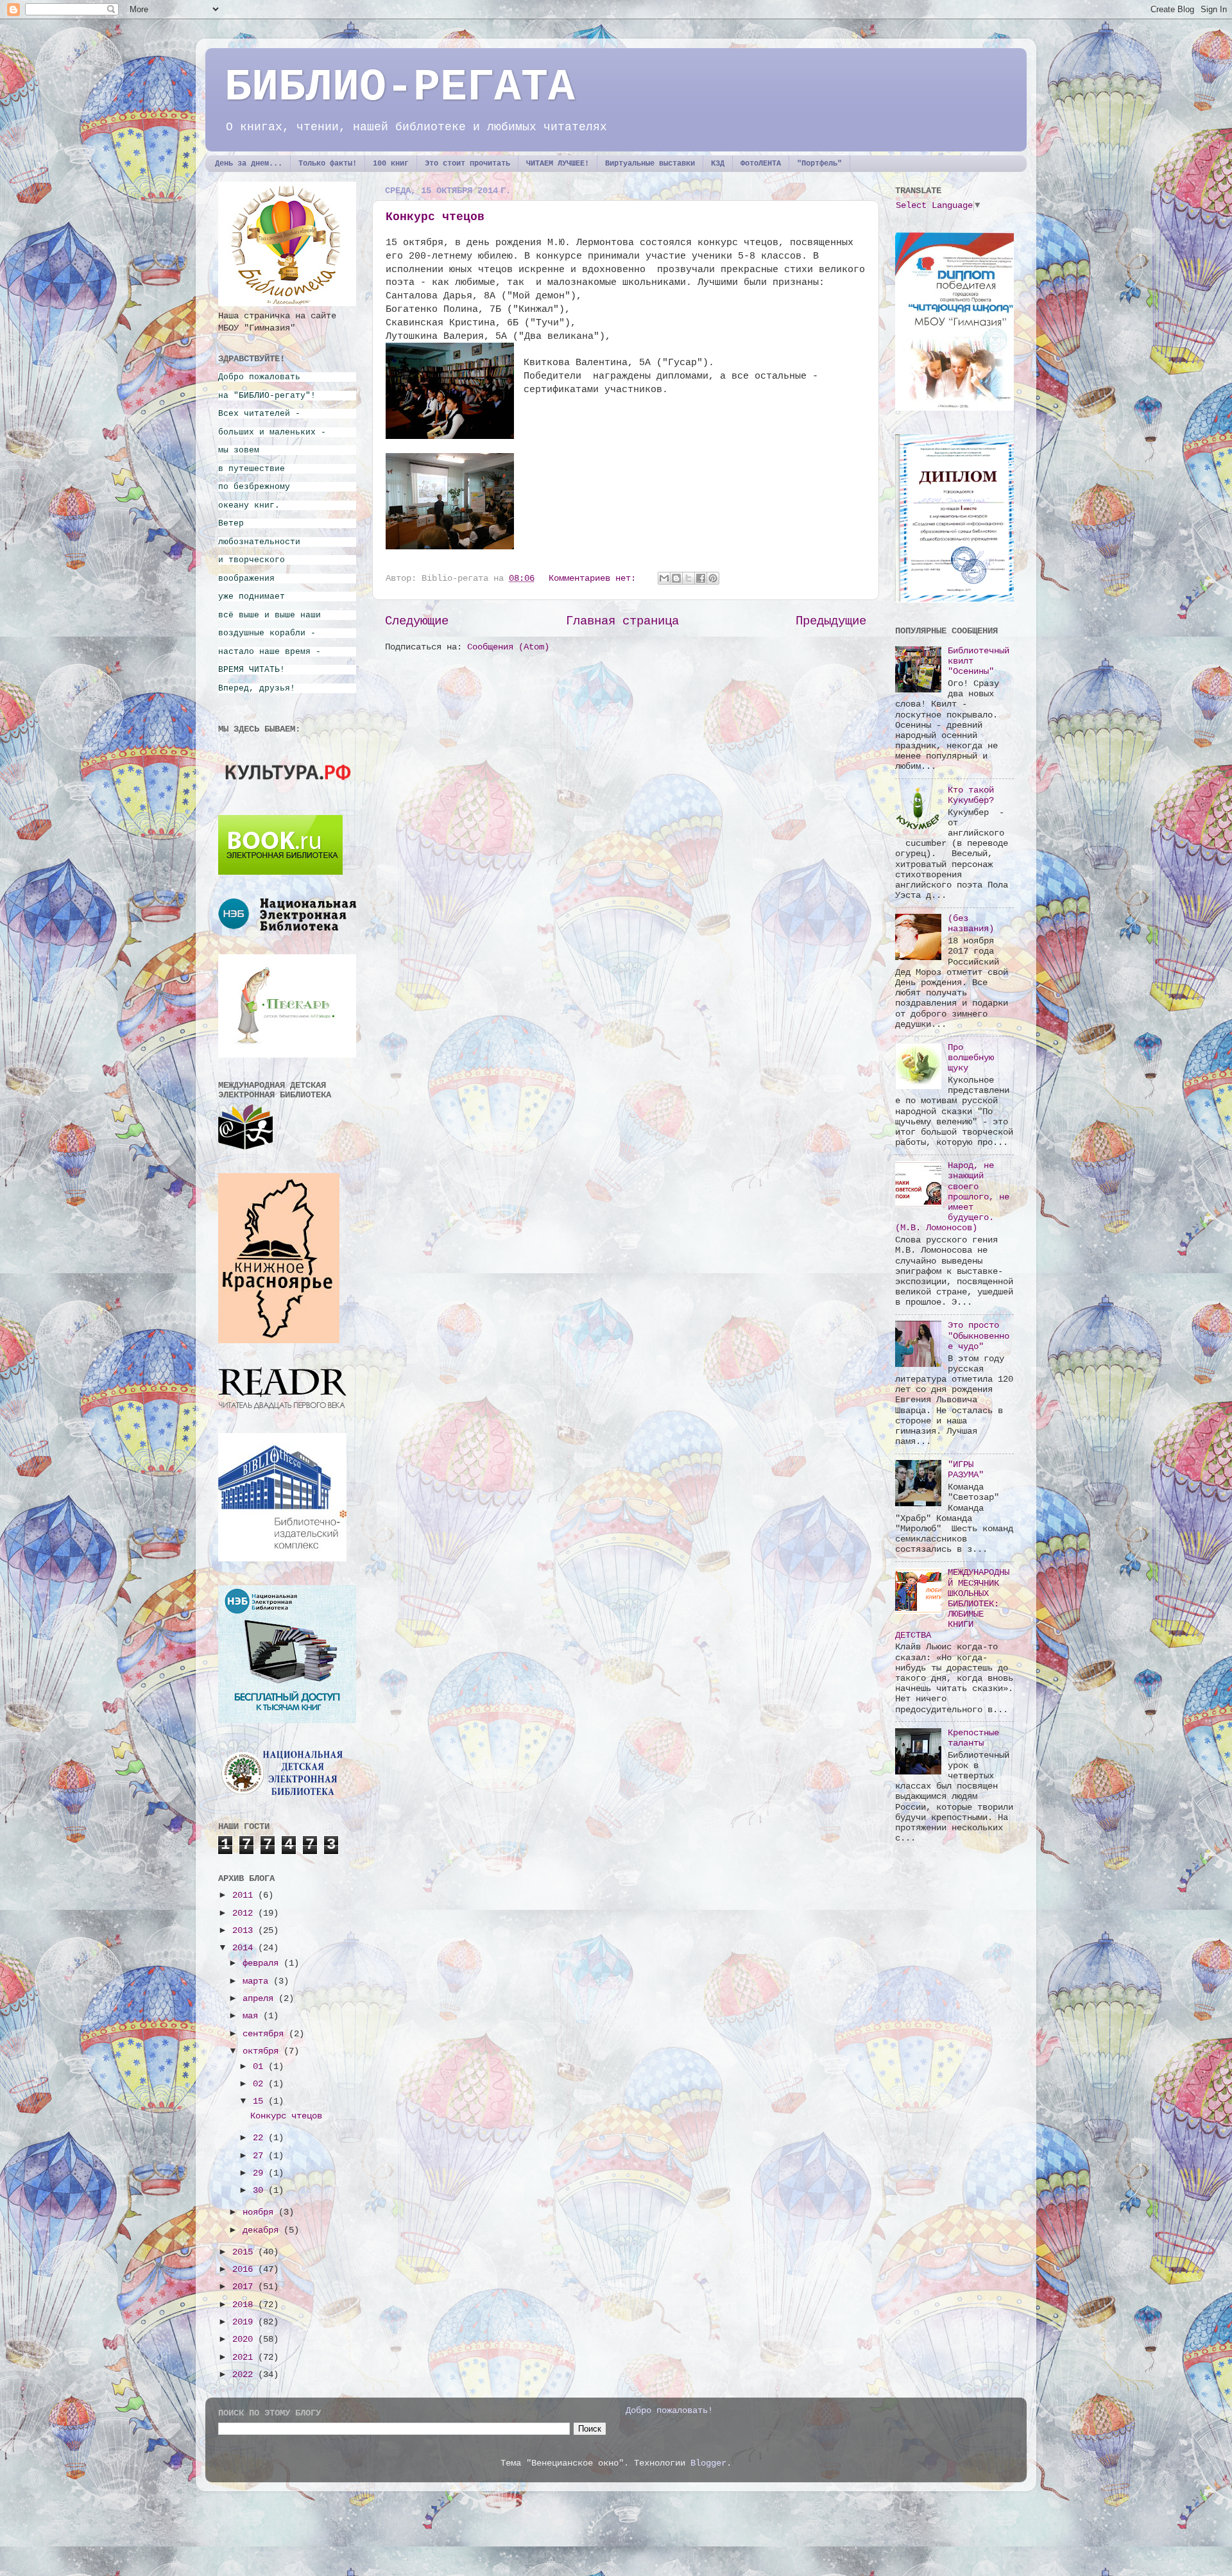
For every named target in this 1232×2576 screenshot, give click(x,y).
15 (261, 2101)
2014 (245, 1948)
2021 (245, 2357)
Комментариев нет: (595, 579)
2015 (245, 2252)
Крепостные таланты (973, 1738)
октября (263, 2051)
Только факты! (328, 164)
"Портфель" (819, 164)
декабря (263, 2230)
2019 (245, 2322)
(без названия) (971, 924)
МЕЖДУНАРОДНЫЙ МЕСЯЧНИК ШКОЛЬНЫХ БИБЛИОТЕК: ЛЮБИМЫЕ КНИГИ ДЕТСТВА (952, 1604)
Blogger (708, 2463)
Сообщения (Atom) (508, 647)
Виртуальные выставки (650, 164)
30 (261, 2191)
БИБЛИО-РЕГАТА (400, 88)
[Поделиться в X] (689, 578)
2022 (245, 2375)
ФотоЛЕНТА (761, 164)
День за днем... (249, 164)
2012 (245, 1913)
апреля (261, 1999)
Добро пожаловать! (669, 2411)
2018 (245, 2305)
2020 (245, 2340)
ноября (261, 2212)
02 (261, 2084)
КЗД (718, 164)
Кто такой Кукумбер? (971, 795)
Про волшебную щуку (971, 1058)
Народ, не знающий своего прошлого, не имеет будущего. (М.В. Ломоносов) (952, 1197)
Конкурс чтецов (435, 217)
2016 (245, 2270)
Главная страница (622, 621)
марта (258, 1981)
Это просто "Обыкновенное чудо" (979, 1336)
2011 (245, 1895)
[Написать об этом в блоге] (676, 578)
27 (261, 2156)
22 (261, 2138)
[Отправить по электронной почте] (664, 578)
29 (261, 2173)
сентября (266, 2034)
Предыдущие (831, 621)
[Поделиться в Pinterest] (713, 578)
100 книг (391, 164)
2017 (245, 2287)
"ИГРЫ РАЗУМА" (966, 1470)
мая (253, 2016)
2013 (245, 1931)
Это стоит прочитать (467, 164)
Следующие (417, 621)
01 (261, 2067)
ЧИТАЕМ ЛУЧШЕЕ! (558, 164)
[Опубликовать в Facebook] (701, 578)
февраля (263, 1963)
